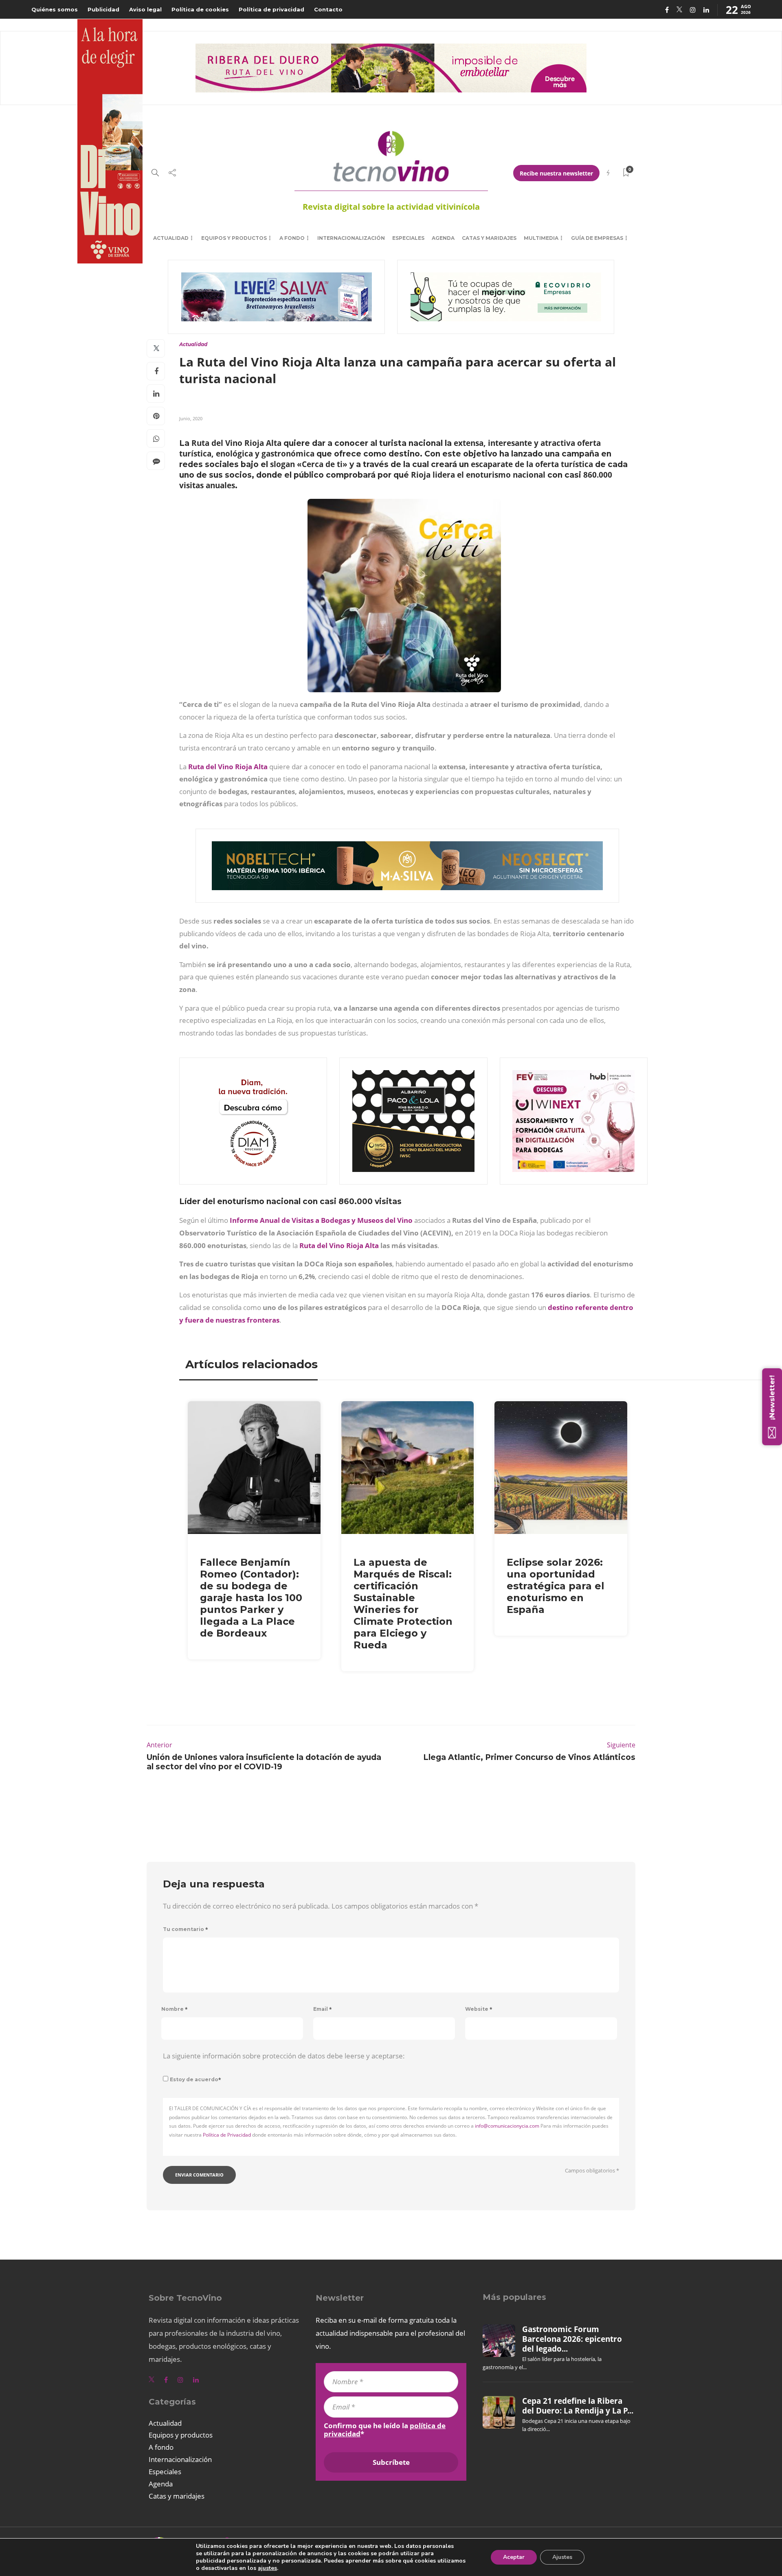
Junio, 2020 (191, 418)
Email (323, 2009)
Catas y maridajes (489, 238)
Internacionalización (351, 238)
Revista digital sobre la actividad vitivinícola (391, 207)
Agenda (443, 238)
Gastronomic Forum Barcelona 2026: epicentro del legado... (572, 2339)
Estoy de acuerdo (195, 2079)
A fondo (292, 238)
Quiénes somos (55, 9)
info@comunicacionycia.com (507, 2126)
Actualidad (171, 238)
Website (479, 2009)
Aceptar (514, 2557)
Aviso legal (145, 9)
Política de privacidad (271, 9)
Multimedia (541, 238)
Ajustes (562, 2557)
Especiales (408, 238)
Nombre (175, 2009)
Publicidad (103, 9)
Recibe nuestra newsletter (556, 173)
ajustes (267, 2568)
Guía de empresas (597, 238)
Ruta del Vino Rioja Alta (228, 767)
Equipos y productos (234, 238)
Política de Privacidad (227, 2135)
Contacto (328, 9)
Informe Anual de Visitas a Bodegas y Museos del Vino (322, 1220)
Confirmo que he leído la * (385, 2430)
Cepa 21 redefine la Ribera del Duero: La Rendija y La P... (578, 2406)
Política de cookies (200, 9)
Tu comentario (186, 1929)
